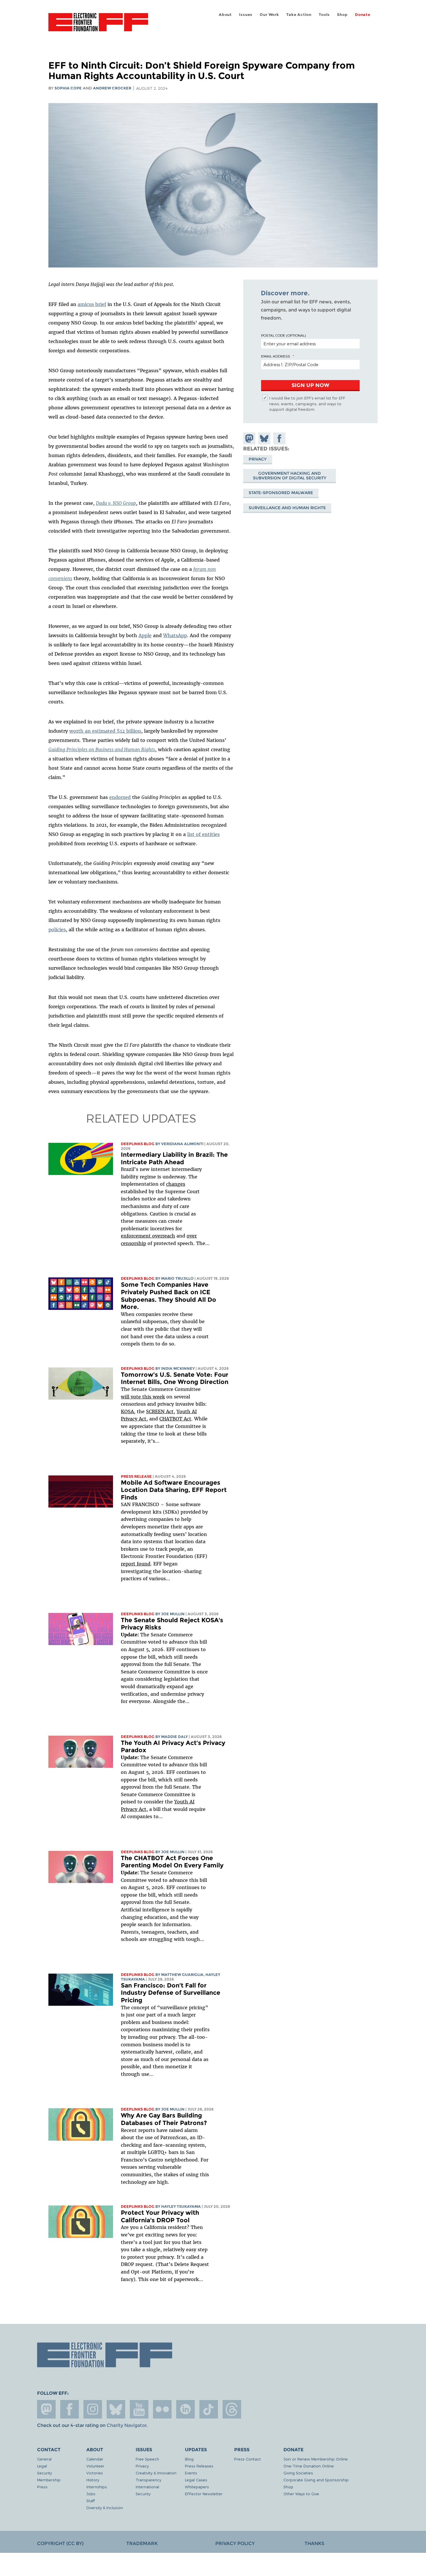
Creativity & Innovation (156, 2473)
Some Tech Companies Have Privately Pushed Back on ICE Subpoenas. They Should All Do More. (169, 1296)
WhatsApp (175, 635)
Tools (324, 15)
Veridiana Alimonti (182, 1144)
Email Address (276, 356)
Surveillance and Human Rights (287, 508)
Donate (363, 15)
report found (136, 1564)
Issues (246, 15)
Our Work (269, 15)
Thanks (314, 2543)
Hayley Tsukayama (181, 2206)
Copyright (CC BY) (60, 2543)
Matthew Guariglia (182, 1975)
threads (232, 2409)
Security (44, 2473)
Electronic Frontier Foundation (98, 25)
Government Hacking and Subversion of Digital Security (290, 476)
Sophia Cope (68, 88)
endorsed (120, 797)
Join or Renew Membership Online (316, 2459)
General (44, 2459)
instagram (93, 2409)
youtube (139, 2409)
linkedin (185, 2409)
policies (57, 929)
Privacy (258, 459)
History (93, 2480)
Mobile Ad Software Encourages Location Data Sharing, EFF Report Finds (174, 1490)
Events (191, 2473)
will (126, 1397)
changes (176, 1184)
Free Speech (147, 2459)
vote (136, 1397)
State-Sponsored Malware (281, 493)
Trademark (142, 2543)
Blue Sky (116, 2409)
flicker (162, 2409)
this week (153, 1397)
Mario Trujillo (177, 1278)
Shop (342, 15)
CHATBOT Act (175, 1419)
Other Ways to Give (301, 2494)
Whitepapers (197, 2487)
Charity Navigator (126, 2425)
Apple (145, 635)
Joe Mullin (173, 1614)
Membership (49, 2480)
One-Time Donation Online (309, 2466)
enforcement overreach (148, 1236)
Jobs (91, 2494)
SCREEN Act (160, 1411)
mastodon (46, 2409)
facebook (70, 2409)
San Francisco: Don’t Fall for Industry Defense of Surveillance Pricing (171, 1993)
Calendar (95, 2459)
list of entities (203, 834)
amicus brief (92, 304)
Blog (189, 2459)
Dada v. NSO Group (116, 503)
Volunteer (95, 2466)
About (225, 15)
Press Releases (199, 2466)
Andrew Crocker (112, 88)
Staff (91, 2501)
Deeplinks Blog (138, 1144)
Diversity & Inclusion (105, 2508)
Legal (42, 2466)
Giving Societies (298, 2473)
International (147, 2487)
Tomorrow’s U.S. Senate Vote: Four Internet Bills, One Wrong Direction (175, 1378)
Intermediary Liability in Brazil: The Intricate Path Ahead (174, 1158)
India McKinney (178, 1368)
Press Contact (247, 2459)
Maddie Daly (174, 1737)
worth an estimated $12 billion (105, 731)
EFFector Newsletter (204, 2494)
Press (42, 2487)
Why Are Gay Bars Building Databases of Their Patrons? (164, 2119)
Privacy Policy (235, 2543)
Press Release (136, 1476)
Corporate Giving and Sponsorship (316, 2480)
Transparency (148, 2480)
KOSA (127, 1411)
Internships (97, 2487)
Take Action (299, 15)
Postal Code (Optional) (283, 335)
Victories (95, 2473)
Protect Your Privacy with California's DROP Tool (160, 2216)
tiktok (209, 2409)
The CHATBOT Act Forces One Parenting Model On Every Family (172, 1862)
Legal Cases (196, 2480)
